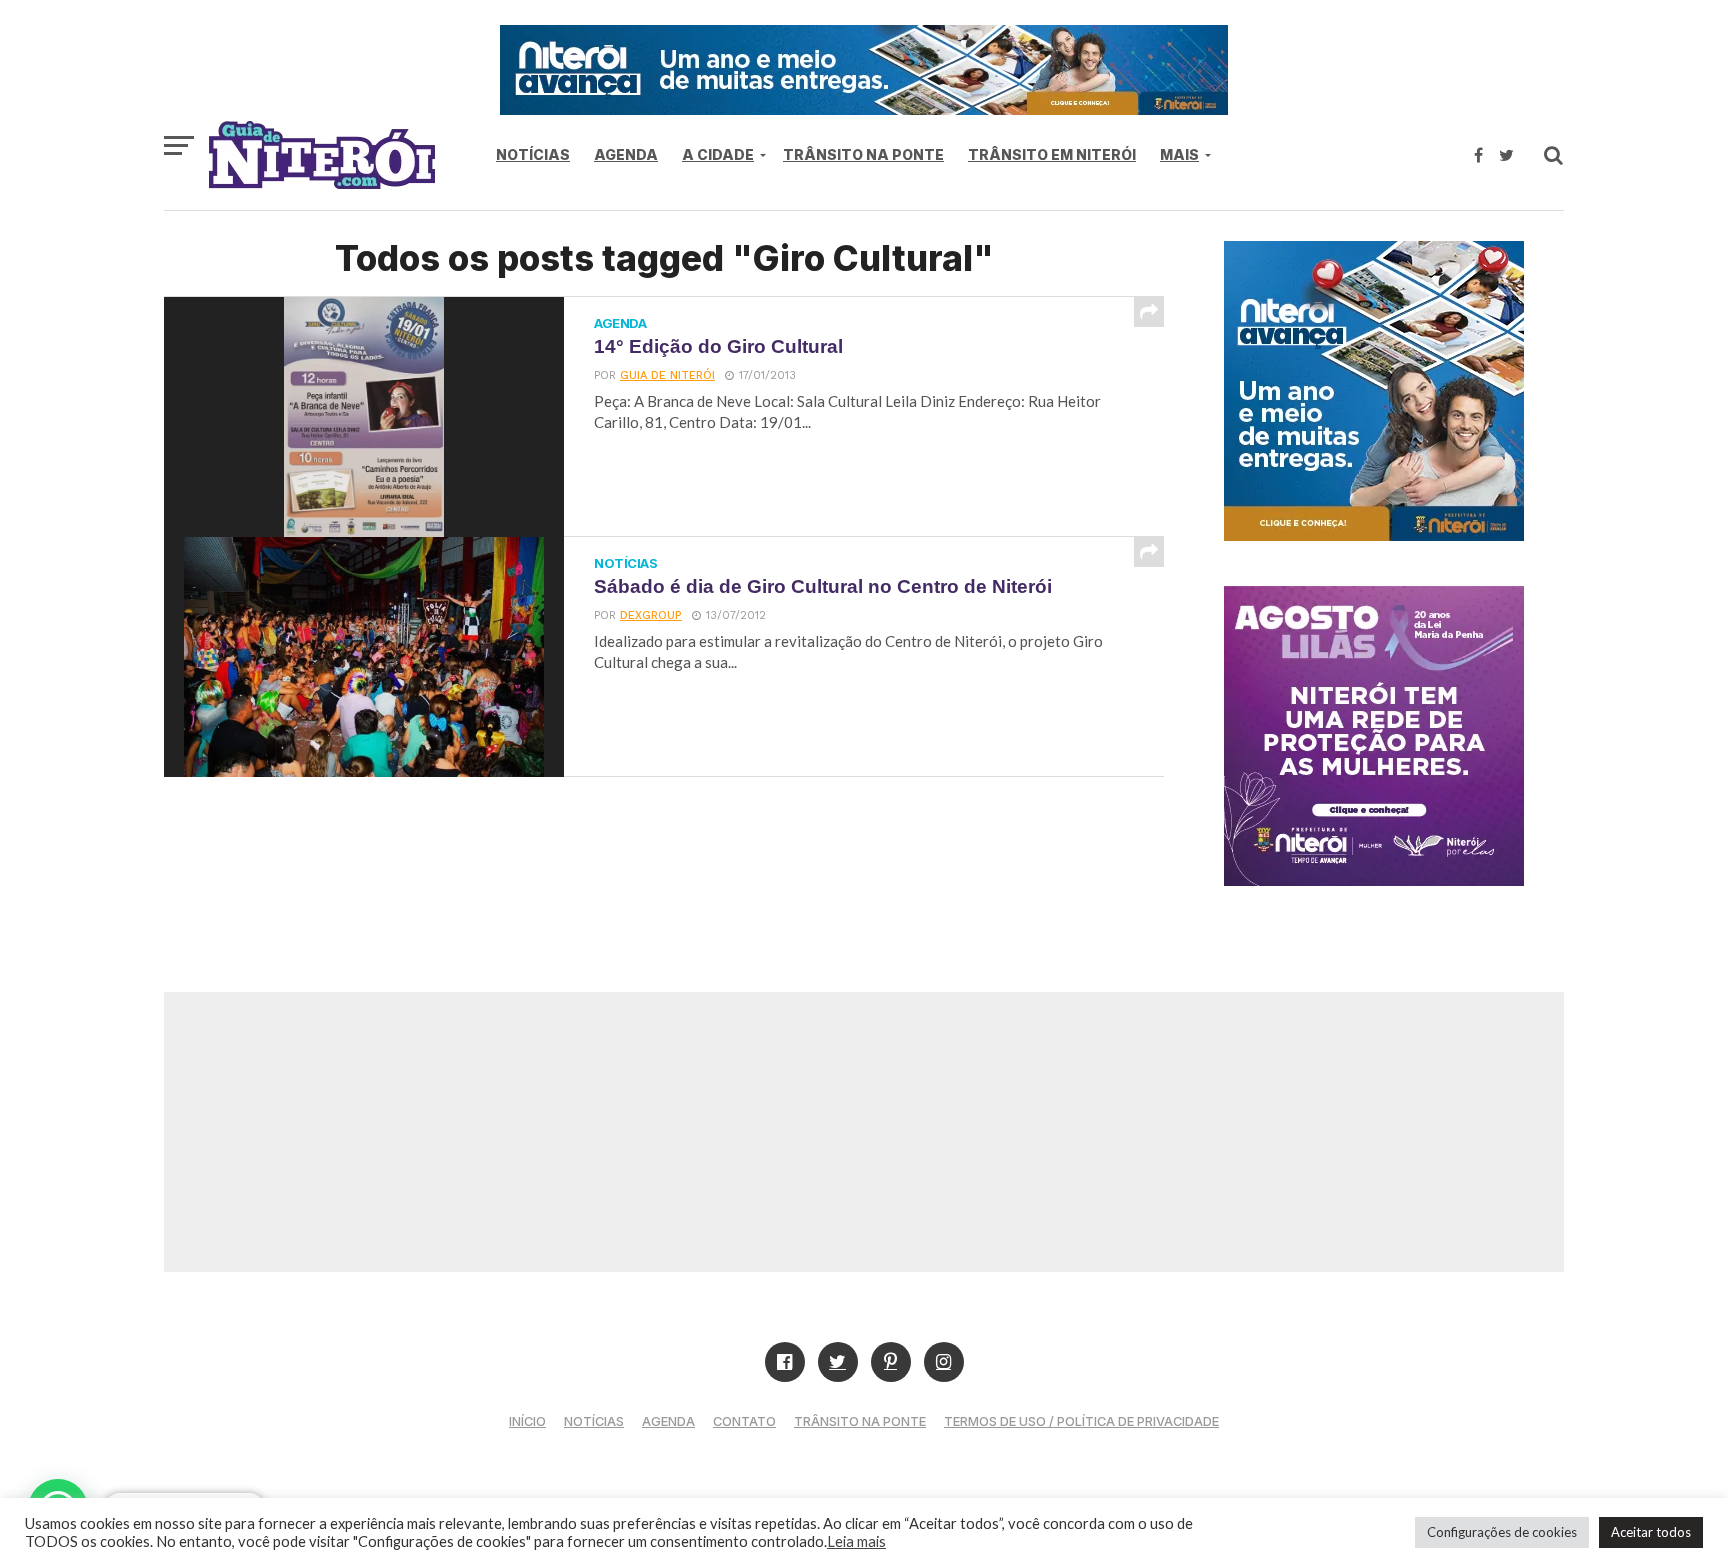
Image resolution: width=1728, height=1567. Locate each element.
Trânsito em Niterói (1052, 154)
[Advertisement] (864, 1132)
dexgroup (651, 615)
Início (527, 1421)
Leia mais (856, 1541)
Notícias (533, 154)
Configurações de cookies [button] (1502, 1532)
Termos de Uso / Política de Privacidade (1081, 1421)
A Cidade (718, 154)
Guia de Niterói (667, 375)
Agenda (626, 154)
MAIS (1179, 154)
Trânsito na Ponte (863, 154)
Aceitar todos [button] (1651, 1532)
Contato (744, 1421)
